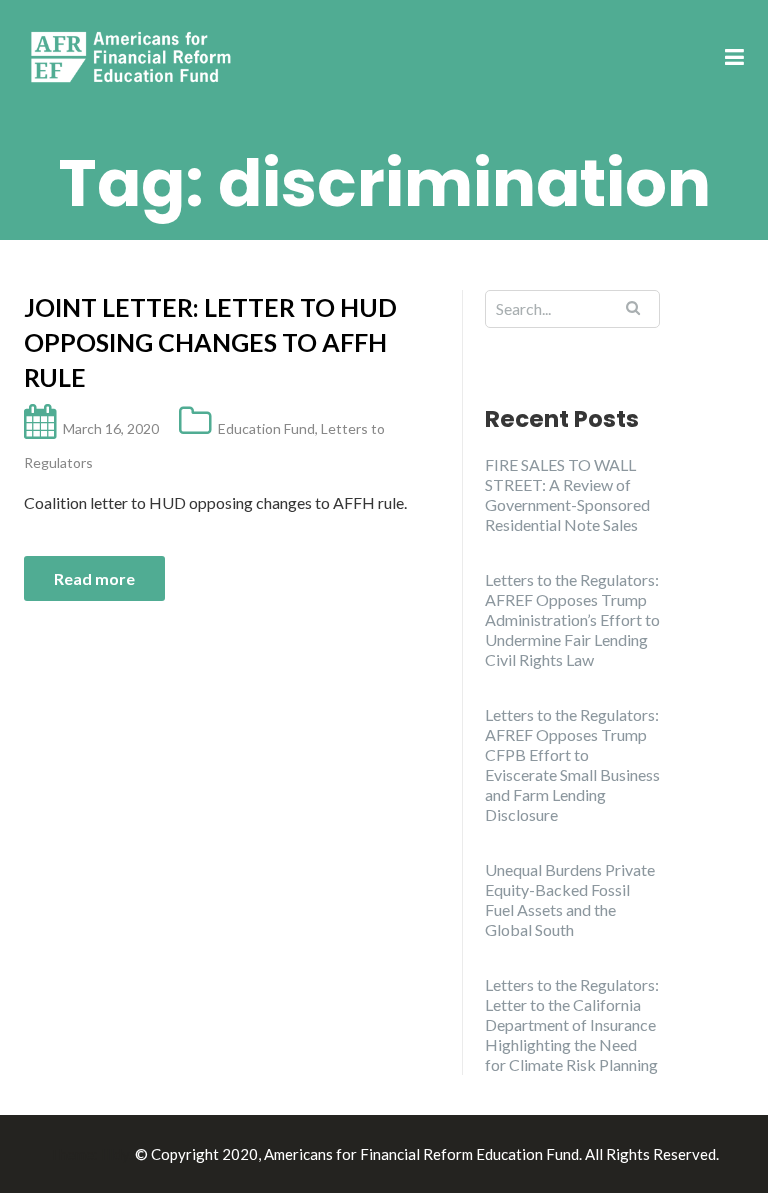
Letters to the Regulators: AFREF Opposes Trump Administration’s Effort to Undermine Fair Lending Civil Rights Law (572, 619)
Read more (94, 578)
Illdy (115, 1154)
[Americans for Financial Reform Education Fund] (134, 56)
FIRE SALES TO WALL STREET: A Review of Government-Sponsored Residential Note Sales (567, 494)
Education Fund (266, 428)
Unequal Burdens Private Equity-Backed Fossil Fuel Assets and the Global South (570, 899)
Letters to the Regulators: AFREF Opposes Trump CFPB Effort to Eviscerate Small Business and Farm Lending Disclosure (572, 764)
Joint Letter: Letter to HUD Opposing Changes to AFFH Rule (210, 342)
